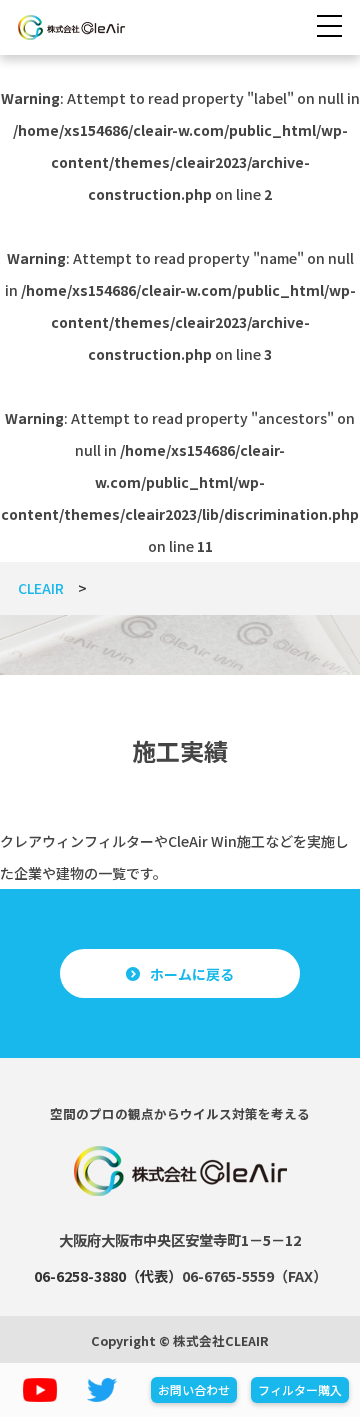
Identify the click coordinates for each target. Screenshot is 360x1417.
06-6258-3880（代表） (108, 1275)
